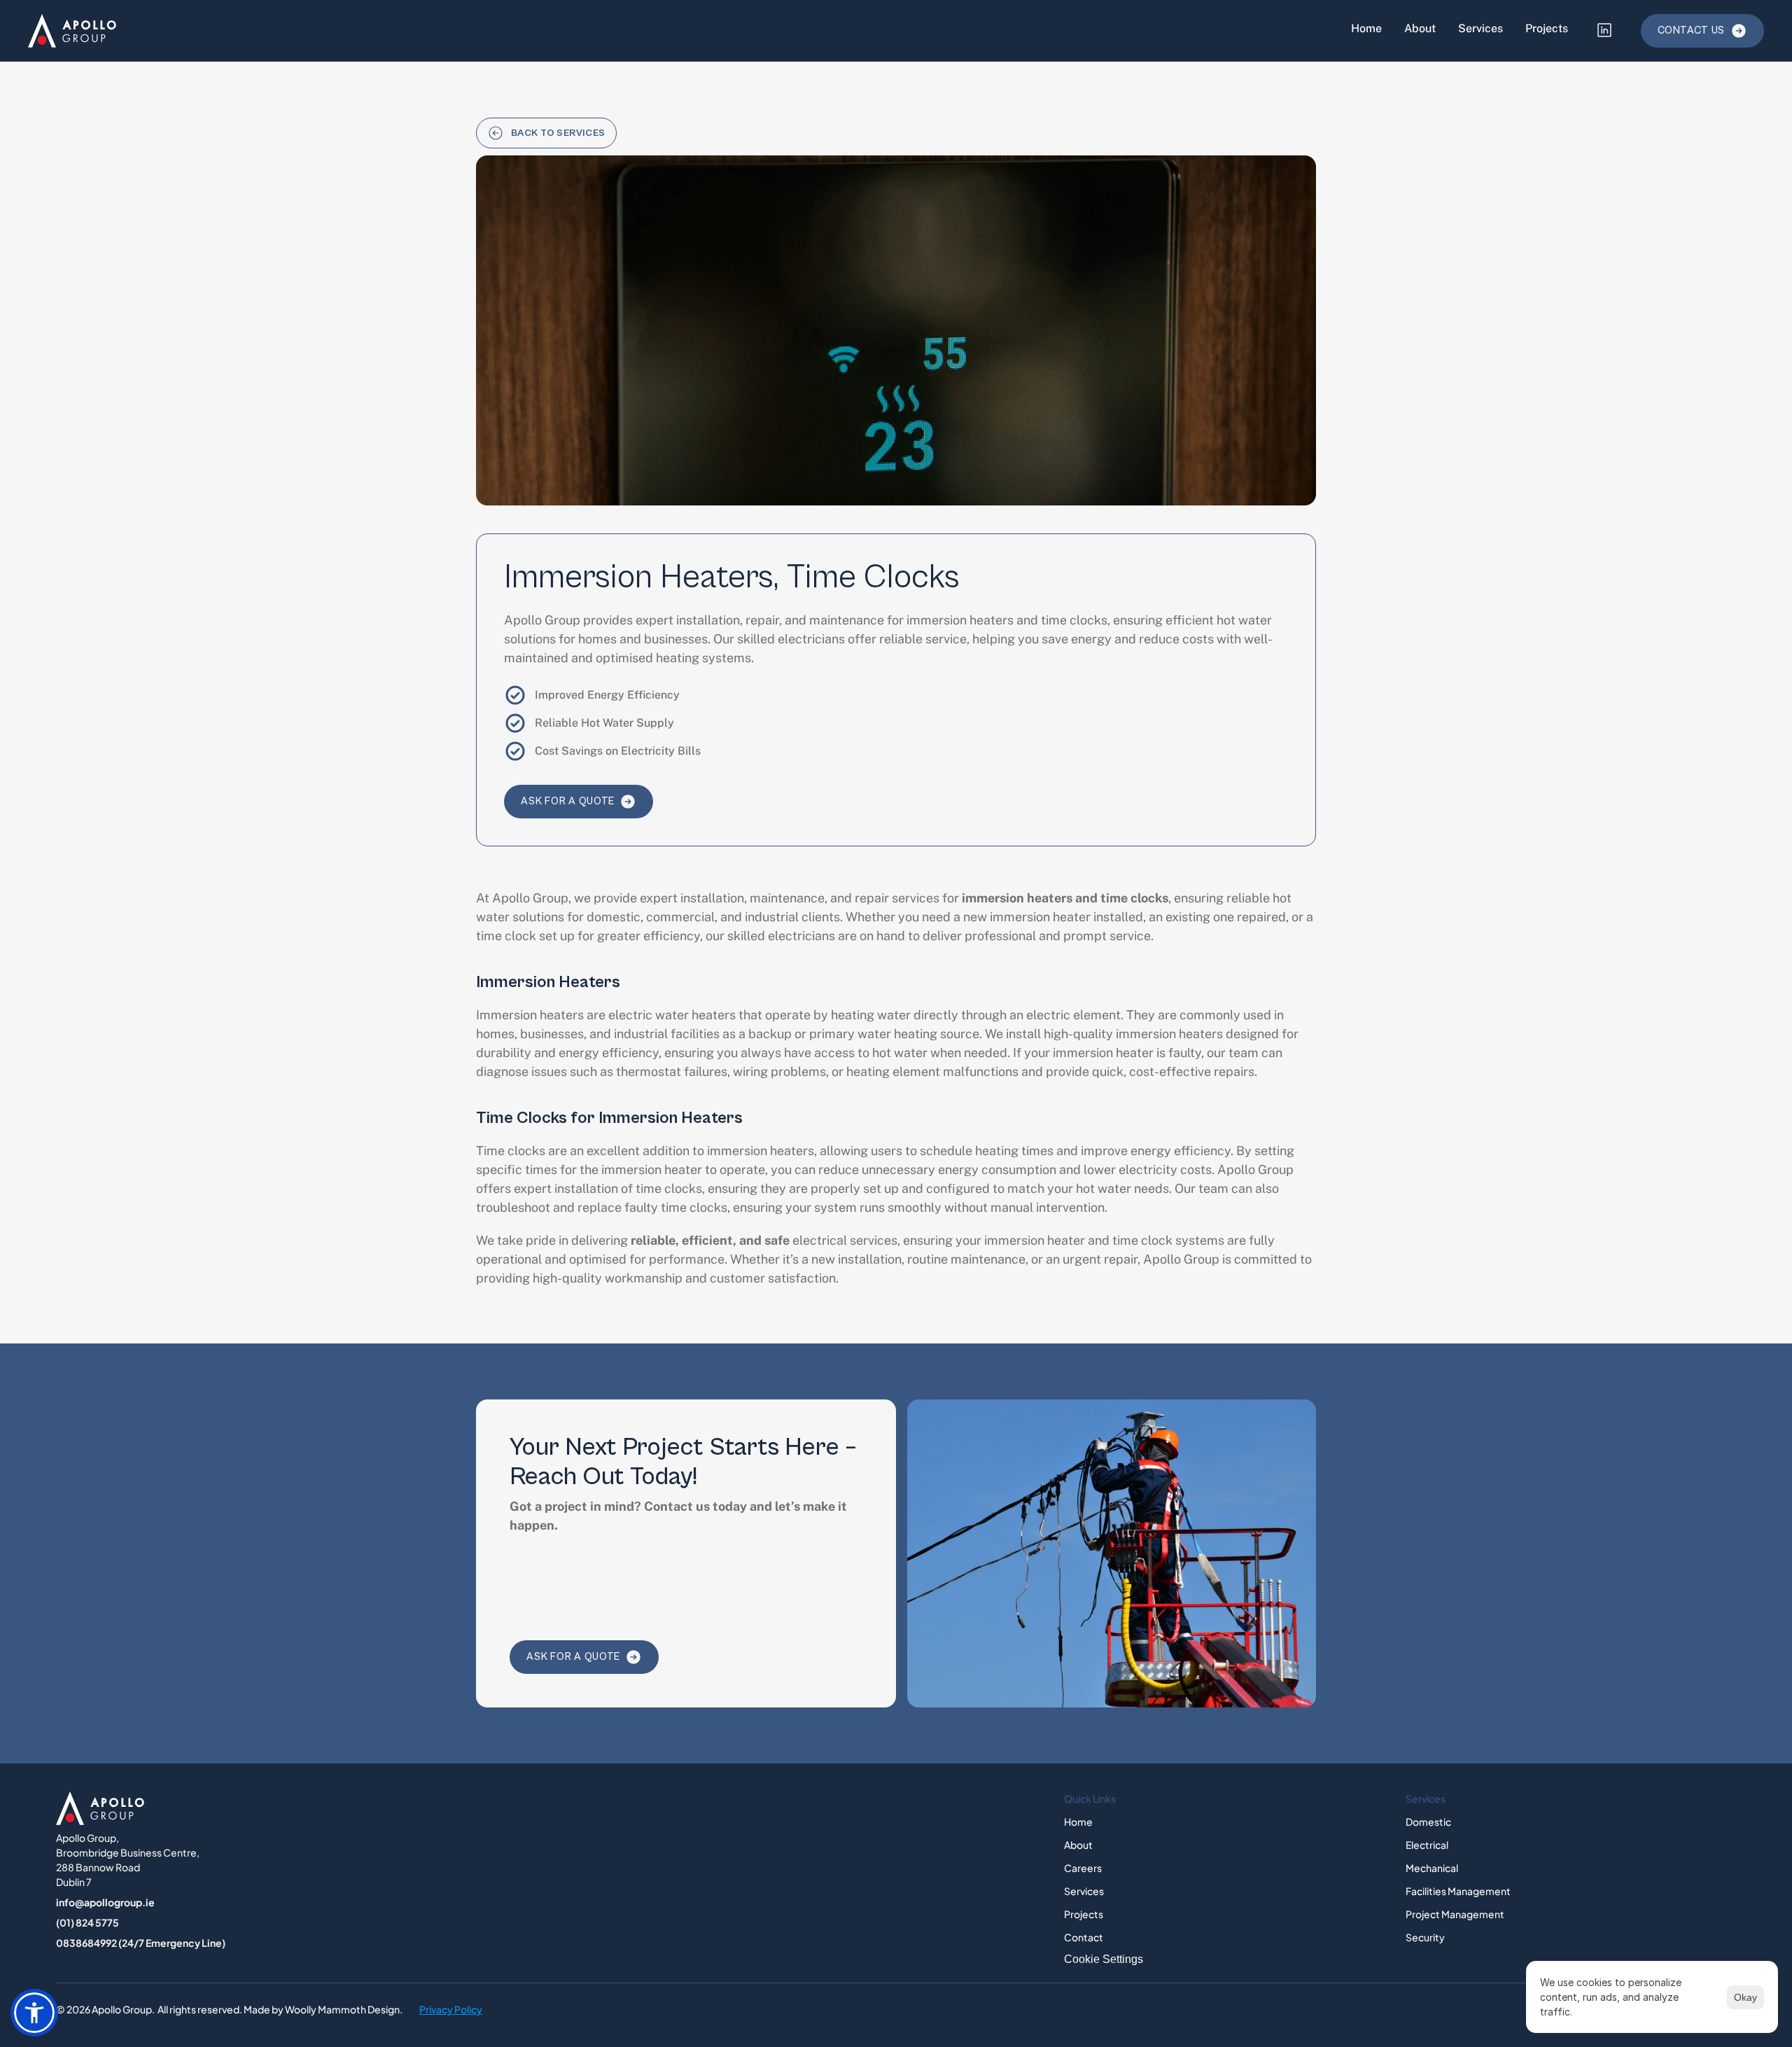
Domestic (1428, 1822)
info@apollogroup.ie (105, 1902)
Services (1480, 28)
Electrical (1427, 1845)
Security (1425, 1937)
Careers (1083, 1868)
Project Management (1455, 1914)
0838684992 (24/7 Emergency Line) (141, 1943)
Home (1366, 28)
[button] (34, 2013)
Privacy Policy (451, 2009)
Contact (1084, 1937)
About (1420, 28)
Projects (1547, 28)
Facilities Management (1458, 1891)
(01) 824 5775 (87, 1922)
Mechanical (1432, 1868)
